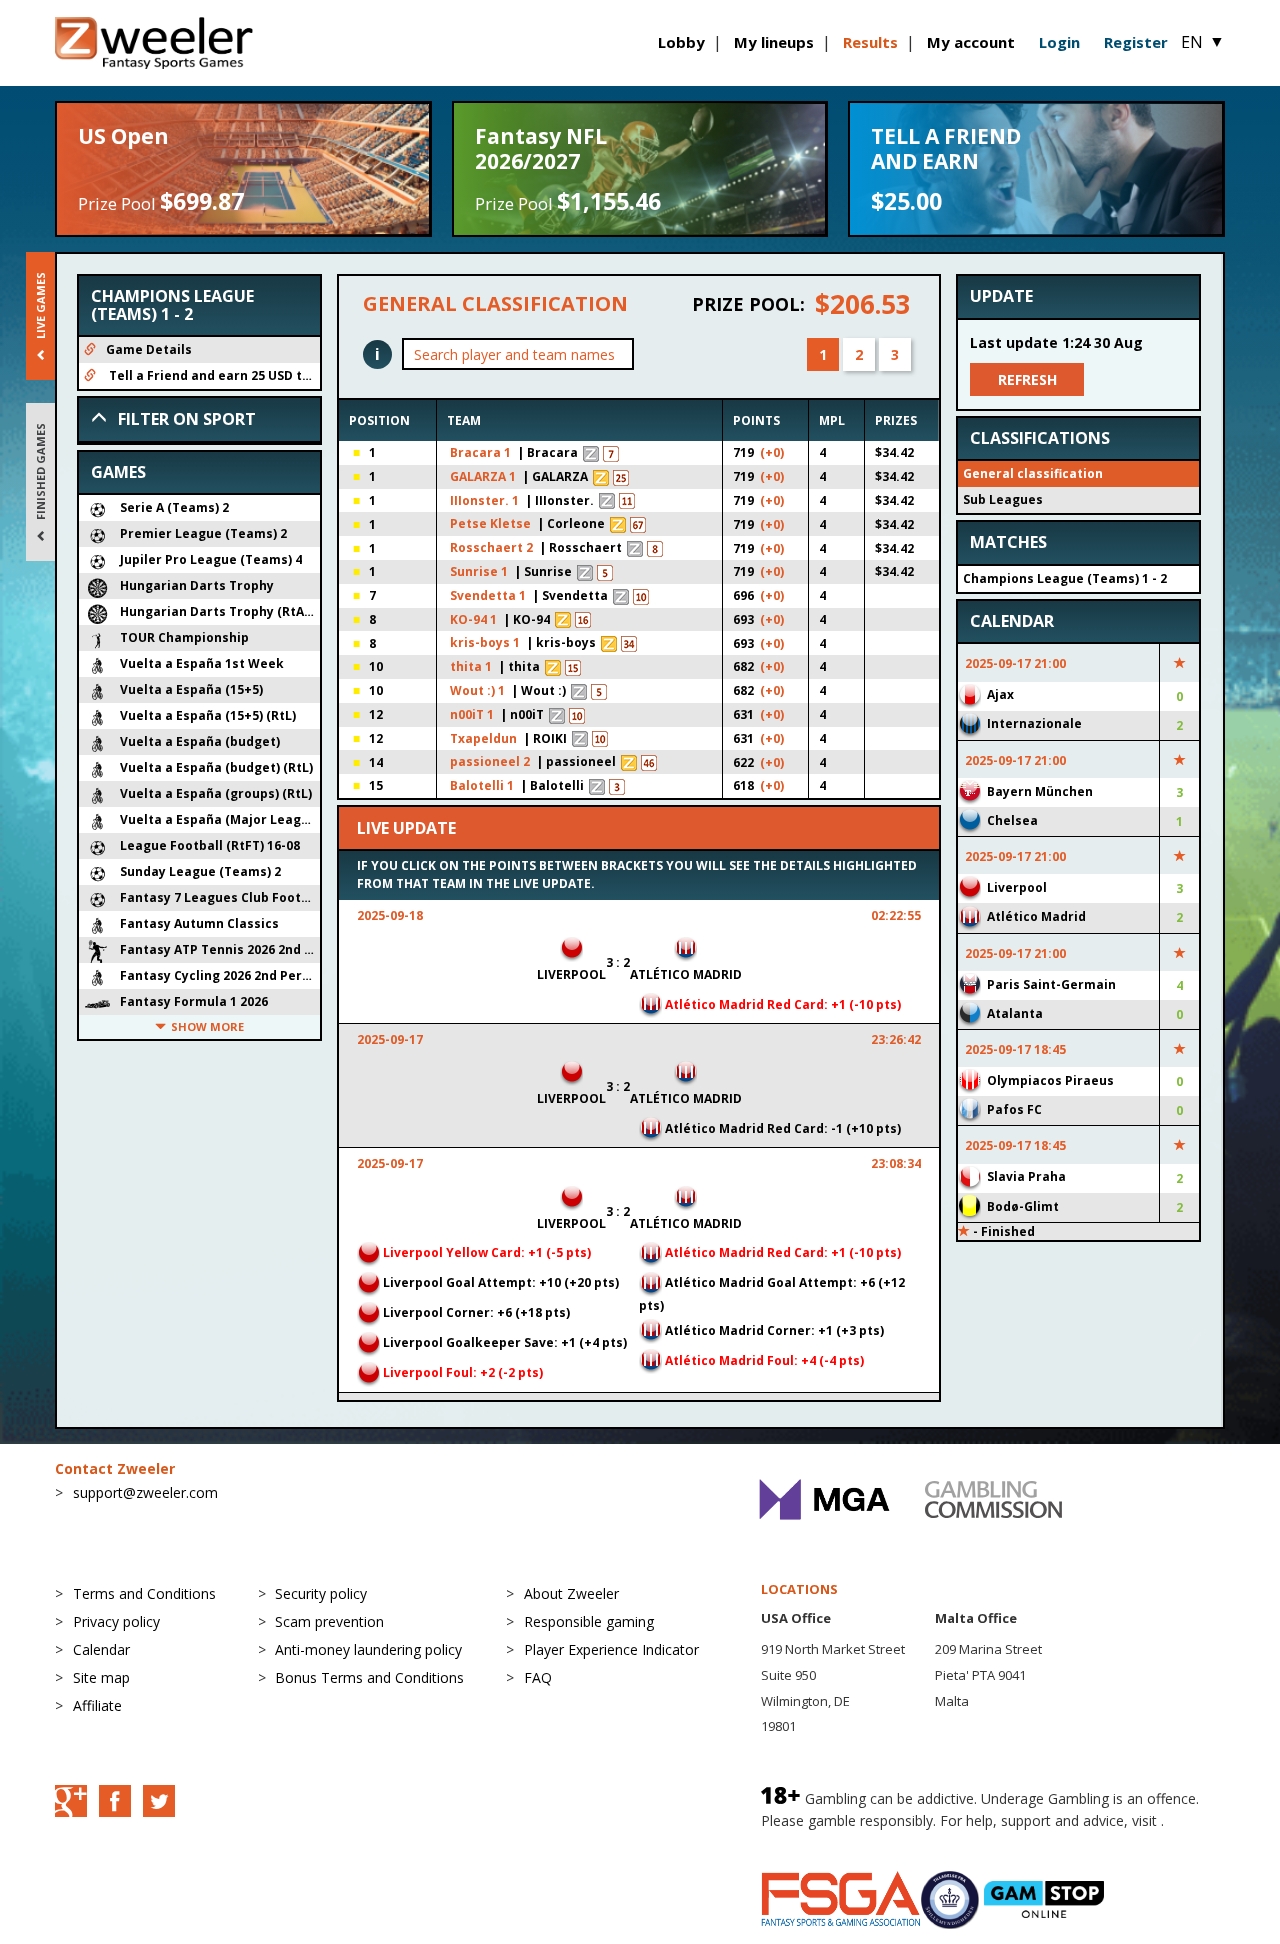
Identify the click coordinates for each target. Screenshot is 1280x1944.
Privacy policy (116, 1621)
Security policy (321, 1593)
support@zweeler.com (145, 1492)
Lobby (681, 42)
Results (870, 42)
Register (1136, 42)
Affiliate (97, 1705)
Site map (101, 1677)
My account (971, 42)
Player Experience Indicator (611, 1649)
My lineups (774, 42)
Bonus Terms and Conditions (369, 1677)
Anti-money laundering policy (368, 1649)
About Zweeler (571, 1593)
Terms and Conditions (144, 1593)
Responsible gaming (589, 1621)
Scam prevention (329, 1621)
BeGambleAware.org (828, 1840)
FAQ (538, 1677)
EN (1203, 42)
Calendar (101, 1649)
